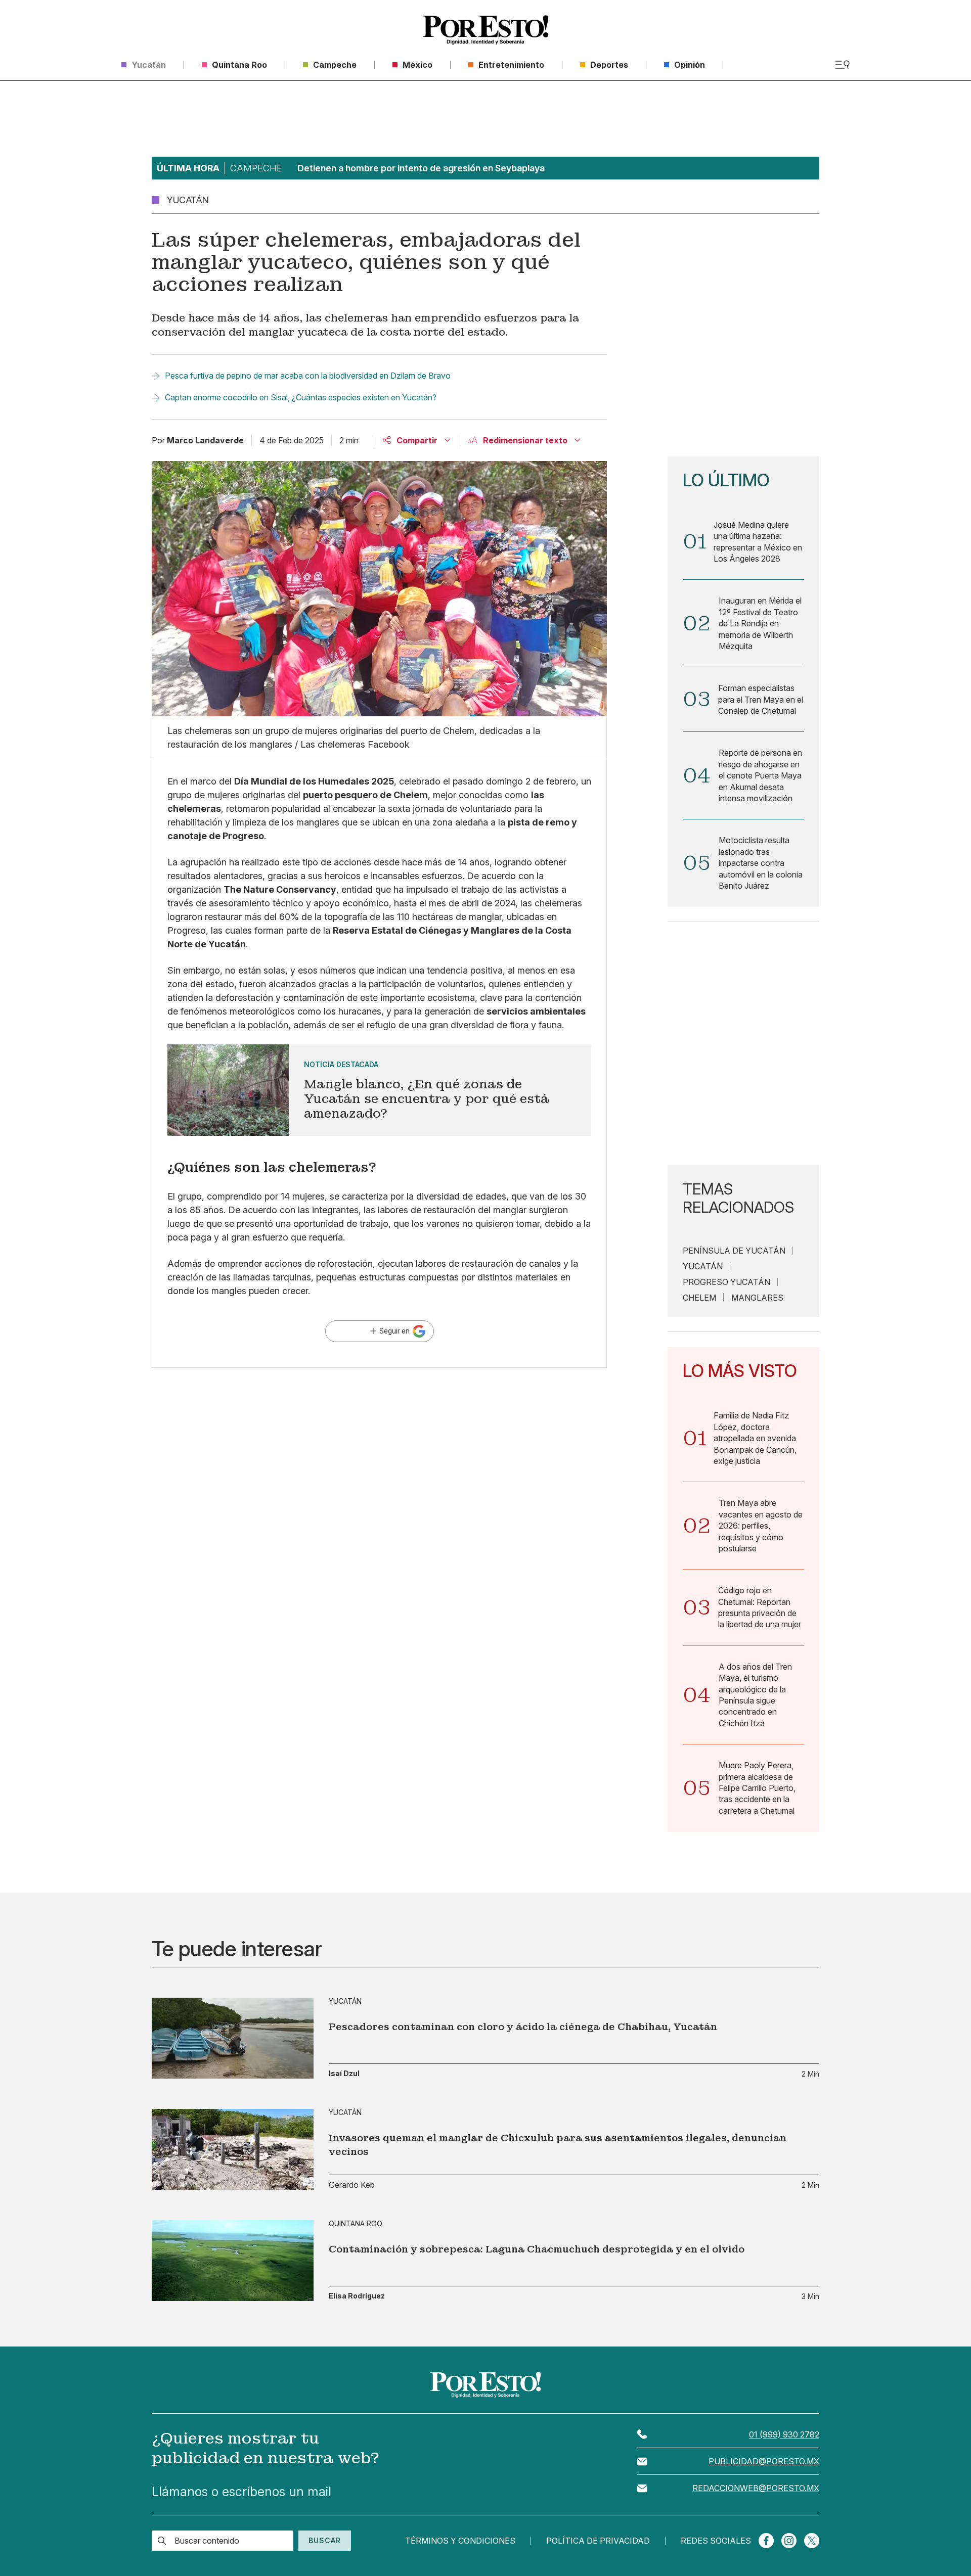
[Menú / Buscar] (842, 65)
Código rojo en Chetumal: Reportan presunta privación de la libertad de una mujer (760, 1607)
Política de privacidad (598, 2541)
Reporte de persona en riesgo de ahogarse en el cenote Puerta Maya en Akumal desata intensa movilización (760, 775)
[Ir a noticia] (233, 2038)
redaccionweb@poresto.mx (756, 2488)
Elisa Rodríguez (357, 2296)
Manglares (757, 1298)
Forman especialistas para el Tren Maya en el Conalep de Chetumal (761, 699)
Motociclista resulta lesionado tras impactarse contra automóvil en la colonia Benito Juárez (761, 863)
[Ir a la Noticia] (379, 1090)
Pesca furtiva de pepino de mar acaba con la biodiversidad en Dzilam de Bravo (308, 376)
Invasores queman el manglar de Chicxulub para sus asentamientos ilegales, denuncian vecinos (558, 2145)
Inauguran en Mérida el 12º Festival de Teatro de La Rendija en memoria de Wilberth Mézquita (760, 623)
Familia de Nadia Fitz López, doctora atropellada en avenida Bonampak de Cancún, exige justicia (755, 1438)
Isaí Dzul (344, 2074)
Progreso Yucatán (726, 1282)
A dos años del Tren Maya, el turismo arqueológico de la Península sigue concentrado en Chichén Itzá (755, 1695)
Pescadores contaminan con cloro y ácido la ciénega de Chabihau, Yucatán (523, 2027)
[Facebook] (766, 2541)
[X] (812, 2541)
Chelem (699, 1298)
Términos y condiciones (460, 2541)
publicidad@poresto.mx (764, 2461)
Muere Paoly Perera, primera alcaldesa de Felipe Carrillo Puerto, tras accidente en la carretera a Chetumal (757, 1788)
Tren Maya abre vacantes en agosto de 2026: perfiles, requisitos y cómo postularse (761, 1526)
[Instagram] (789, 2541)
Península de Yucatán (734, 1251)
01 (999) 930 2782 (784, 2434)
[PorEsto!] (485, 30)
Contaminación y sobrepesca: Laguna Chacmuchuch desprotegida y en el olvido (537, 2249)
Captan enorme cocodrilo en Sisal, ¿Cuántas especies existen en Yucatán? (301, 397)
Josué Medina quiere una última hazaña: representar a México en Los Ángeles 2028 (758, 542)
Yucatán (703, 1266)
